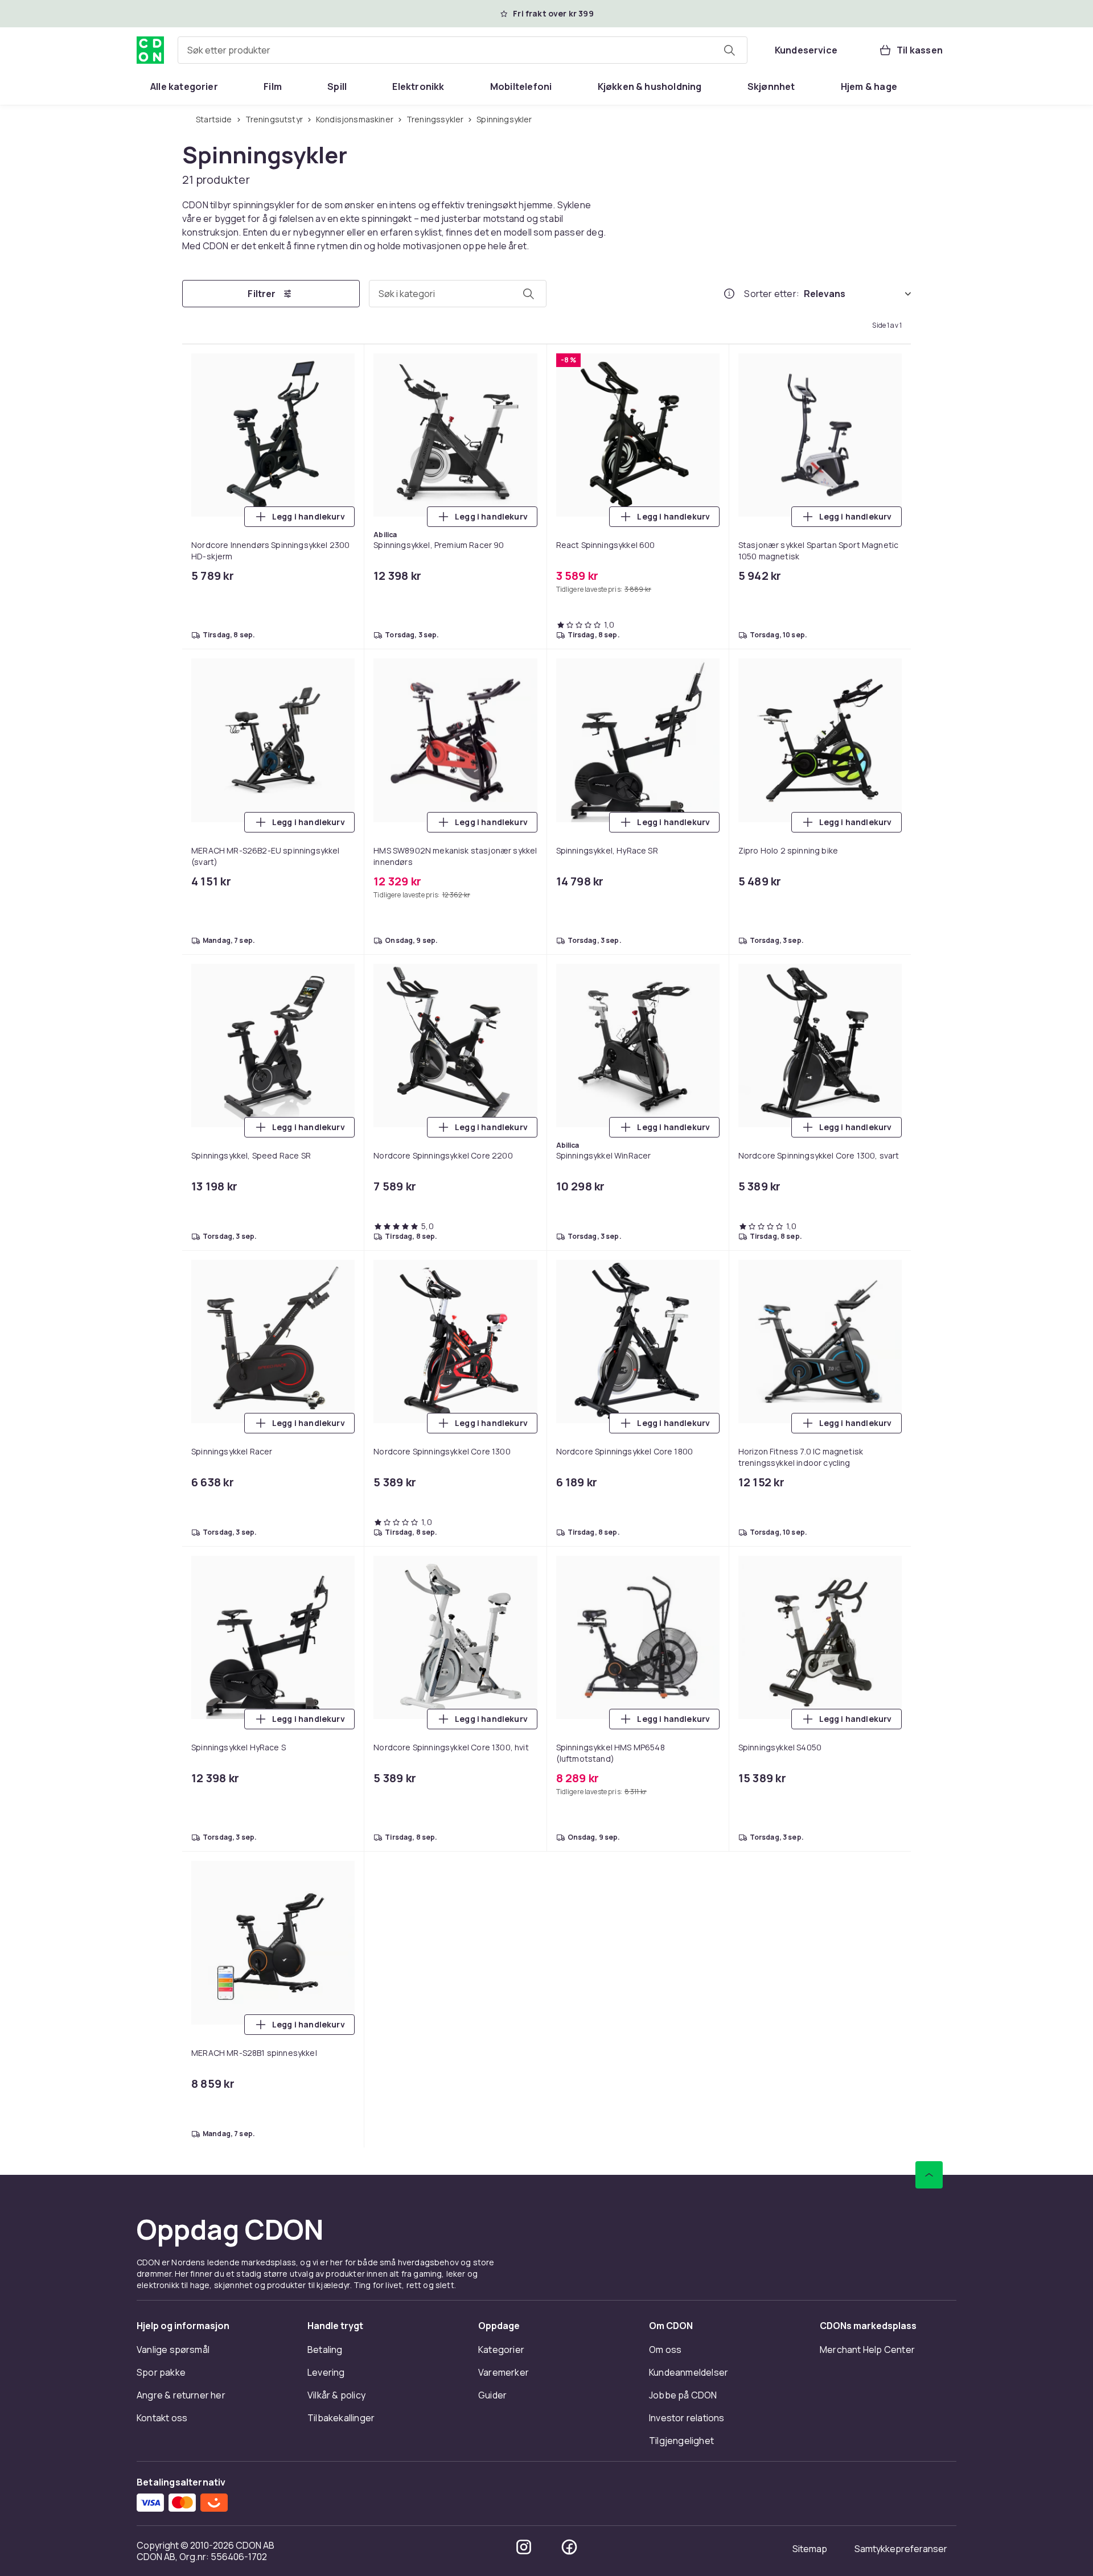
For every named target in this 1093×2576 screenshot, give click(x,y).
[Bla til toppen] (929, 2175)
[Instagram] (524, 2547)
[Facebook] (569, 2547)
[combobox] (463, 50)
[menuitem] (184, 86)
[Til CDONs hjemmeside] (150, 50)
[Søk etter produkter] (729, 50)
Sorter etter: (772, 294)
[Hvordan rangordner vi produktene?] (729, 294)
